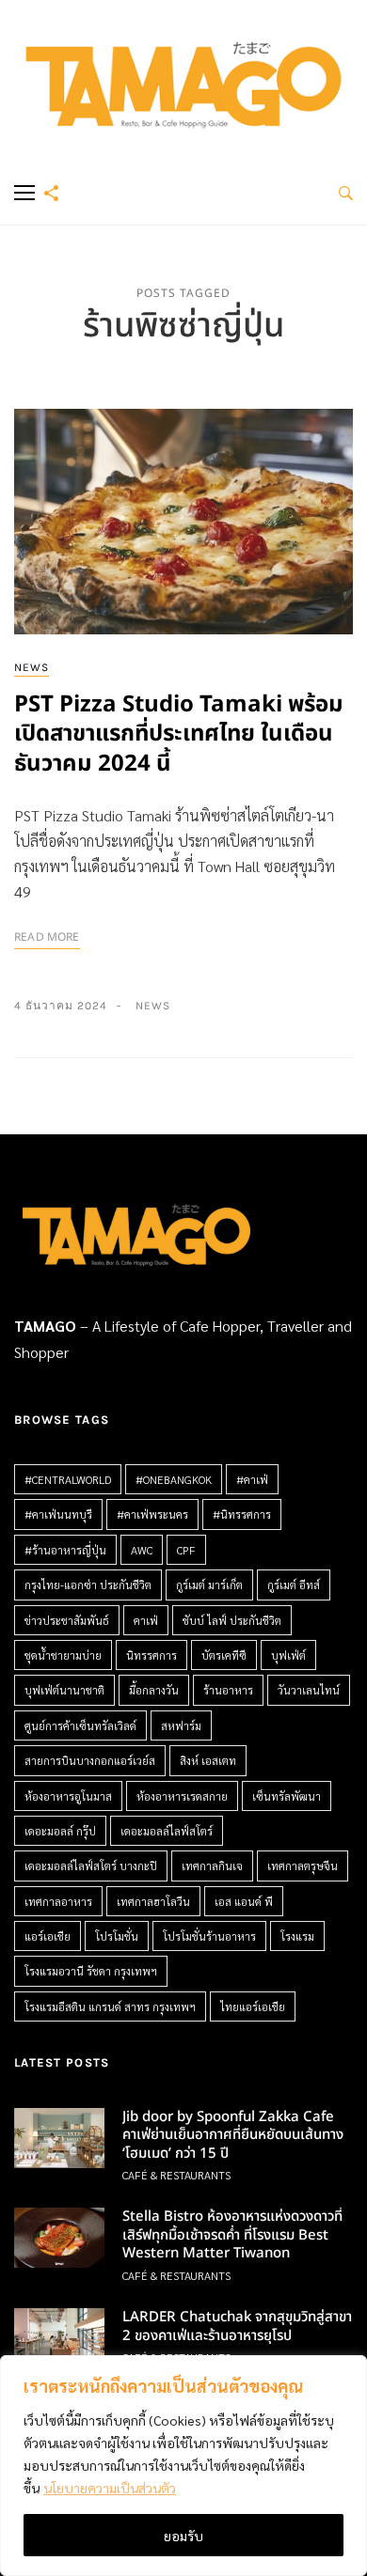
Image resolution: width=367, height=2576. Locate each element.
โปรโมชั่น (117, 1936)
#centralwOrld (68, 1479)
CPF (186, 1550)
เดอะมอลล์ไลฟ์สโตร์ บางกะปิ (91, 1866)
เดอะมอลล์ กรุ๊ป (60, 1831)
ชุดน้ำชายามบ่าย (63, 1655)
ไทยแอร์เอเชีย (253, 2006)
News (32, 667)
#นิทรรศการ (242, 1514)
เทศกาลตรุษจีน (303, 1866)
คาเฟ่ (146, 1620)
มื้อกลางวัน (154, 1690)
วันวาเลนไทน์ (309, 1690)
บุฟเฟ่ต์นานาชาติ (64, 1690)
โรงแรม (297, 1936)
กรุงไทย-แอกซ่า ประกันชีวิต (88, 1585)
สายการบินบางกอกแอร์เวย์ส (90, 1760)
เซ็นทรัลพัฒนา (287, 1796)
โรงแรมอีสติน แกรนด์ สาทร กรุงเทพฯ (110, 2006)
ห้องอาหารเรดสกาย (182, 1796)
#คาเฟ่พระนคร (152, 1514)
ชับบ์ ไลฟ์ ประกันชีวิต (232, 1620)
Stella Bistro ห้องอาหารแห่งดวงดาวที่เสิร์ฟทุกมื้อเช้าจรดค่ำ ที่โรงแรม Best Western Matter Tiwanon (232, 2235)
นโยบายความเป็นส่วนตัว (110, 2488)
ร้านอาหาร (228, 1690)
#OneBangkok (174, 1479)
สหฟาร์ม (181, 1725)
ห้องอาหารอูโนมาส (68, 1796)
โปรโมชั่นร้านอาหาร (209, 1936)
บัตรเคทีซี (224, 1655)
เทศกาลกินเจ (212, 1866)
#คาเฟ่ (252, 1479)
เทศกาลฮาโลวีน (153, 1901)
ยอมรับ (183, 2536)
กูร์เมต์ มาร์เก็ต (209, 1585)
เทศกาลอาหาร (58, 1901)
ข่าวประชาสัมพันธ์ (67, 1620)
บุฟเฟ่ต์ (288, 1655)
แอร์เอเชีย (48, 1936)
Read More (47, 937)
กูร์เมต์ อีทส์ (294, 1585)
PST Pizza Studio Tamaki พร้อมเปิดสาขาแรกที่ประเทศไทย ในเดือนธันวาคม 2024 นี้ (179, 734)
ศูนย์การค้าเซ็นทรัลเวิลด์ (80, 1725)
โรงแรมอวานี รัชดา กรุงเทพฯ (91, 1971)
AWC (142, 1550)
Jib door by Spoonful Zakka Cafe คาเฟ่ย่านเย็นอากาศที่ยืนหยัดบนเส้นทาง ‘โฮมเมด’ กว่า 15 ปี (233, 2135)
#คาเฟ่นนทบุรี (58, 1514)
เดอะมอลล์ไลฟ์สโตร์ (167, 1831)
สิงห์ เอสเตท (208, 1760)
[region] (183, 2466)
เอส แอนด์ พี (244, 1901)
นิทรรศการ (152, 1655)
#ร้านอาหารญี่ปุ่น (65, 1550)
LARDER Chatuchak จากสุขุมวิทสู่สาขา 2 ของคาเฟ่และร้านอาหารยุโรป (237, 2326)
